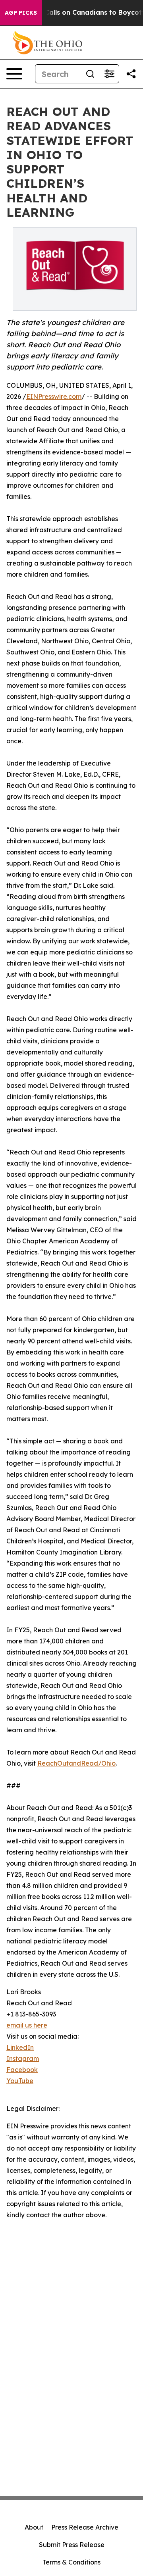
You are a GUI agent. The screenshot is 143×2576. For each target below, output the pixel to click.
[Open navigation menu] (14, 74)
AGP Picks (21, 13)
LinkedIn (20, 2047)
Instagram (23, 2058)
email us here (27, 2025)
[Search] (90, 74)
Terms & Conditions (71, 2562)
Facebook (22, 2070)
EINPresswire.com (54, 396)
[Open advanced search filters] (109, 74)
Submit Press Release (72, 2545)
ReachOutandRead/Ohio (76, 1763)
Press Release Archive (85, 2527)
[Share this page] (131, 74)
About (34, 2527)
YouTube (20, 2081)
